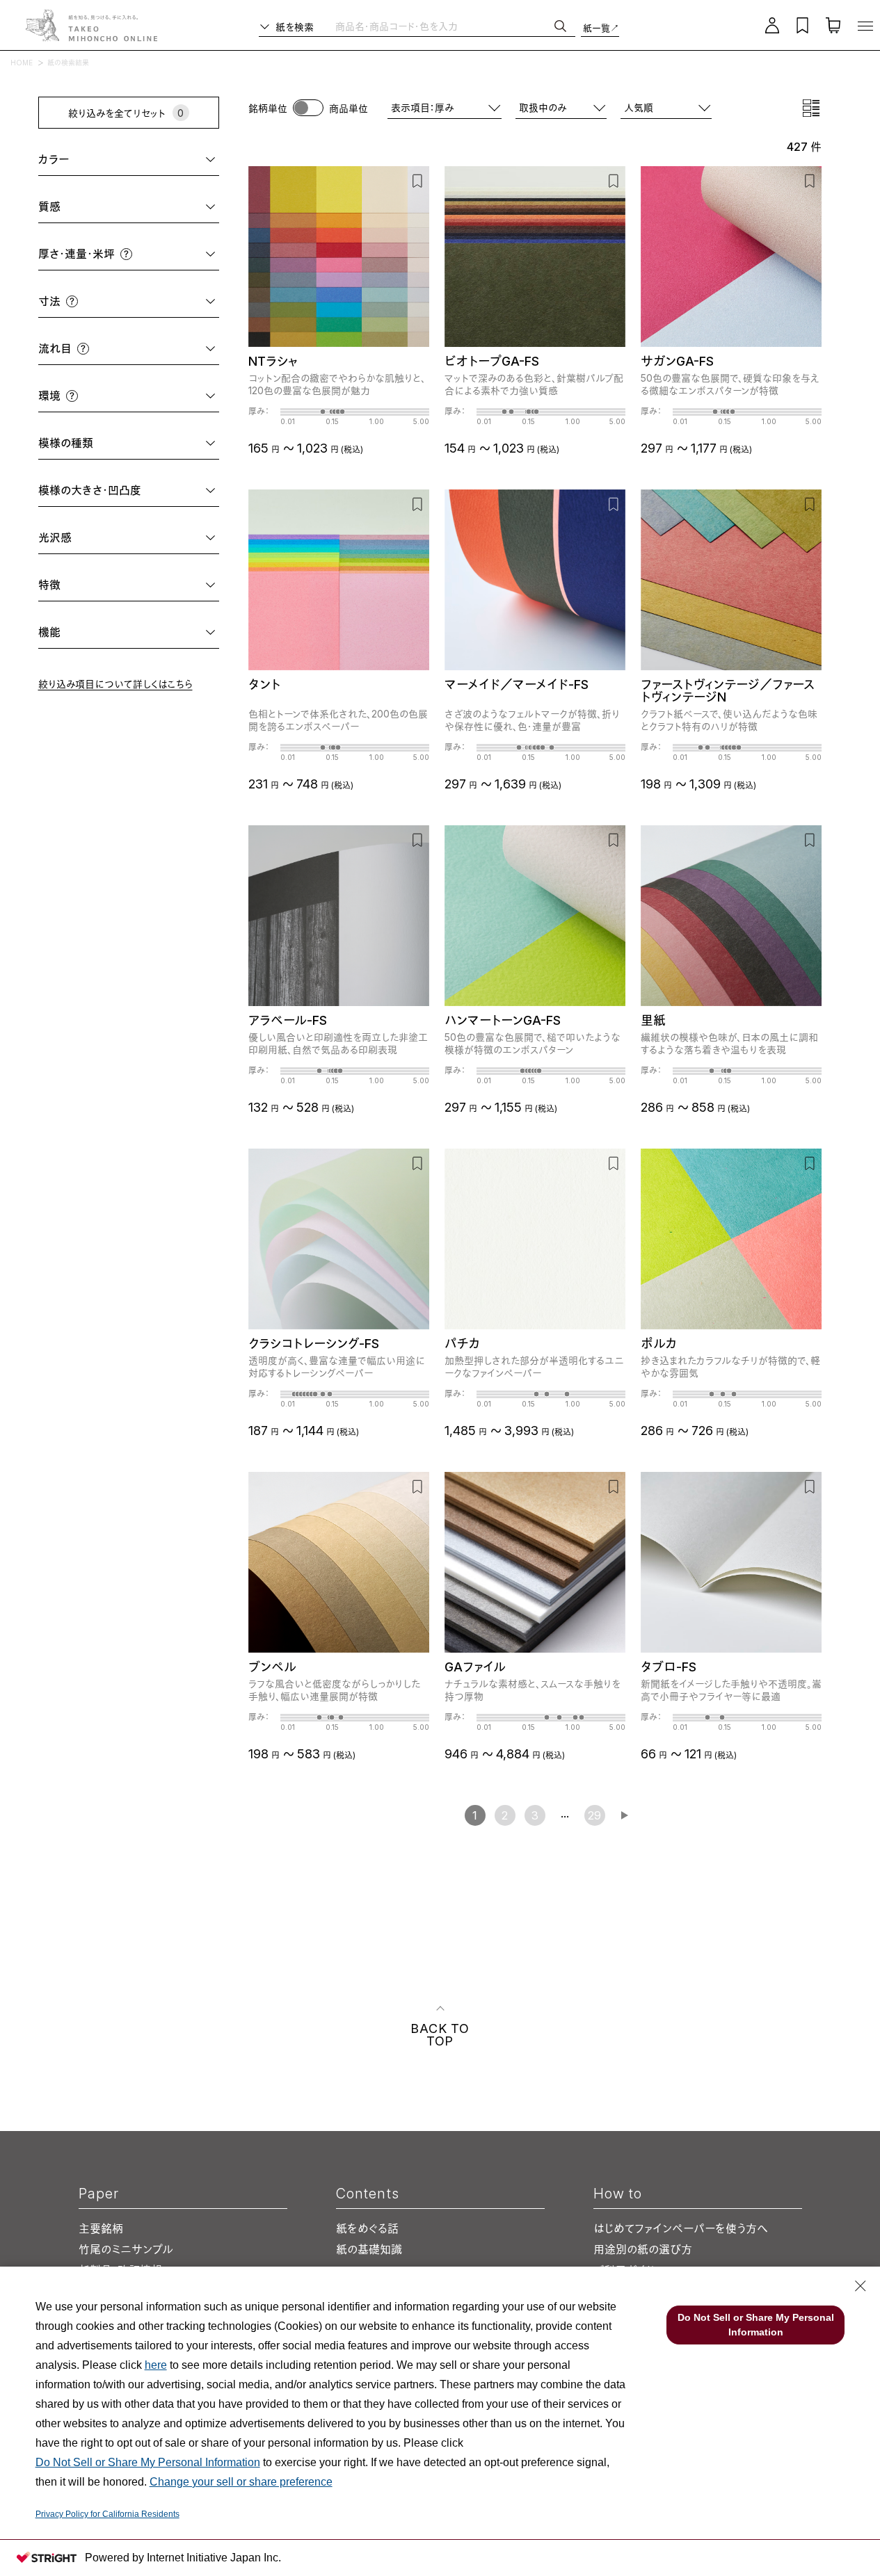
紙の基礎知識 (369, 2249)
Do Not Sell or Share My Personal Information (148, 2462)
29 (594, 1815)
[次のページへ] (625, 1815)
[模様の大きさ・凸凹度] (181, 491)
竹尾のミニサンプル (126, 2249)
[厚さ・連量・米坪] (174, 254)
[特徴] (141, 585)
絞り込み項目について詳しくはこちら (115, 684)
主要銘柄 (101, 2228)
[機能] (141, 632)
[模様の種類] (157, 443)
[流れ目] (152, 349)
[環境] (146, 396)
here (156, 2365)
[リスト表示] (811, 108)
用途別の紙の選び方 (643, 2249)
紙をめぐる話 (367, 2228)
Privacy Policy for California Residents (107, 2514)
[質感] (141, 207)
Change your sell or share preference (241, 2482)
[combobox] (666, 107)
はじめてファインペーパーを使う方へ (680, 2228)
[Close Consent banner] (861, 2286)
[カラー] (145, 160)
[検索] (560, 26)
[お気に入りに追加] (418, 180)
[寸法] (146, 301)
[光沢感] (146, 538)
